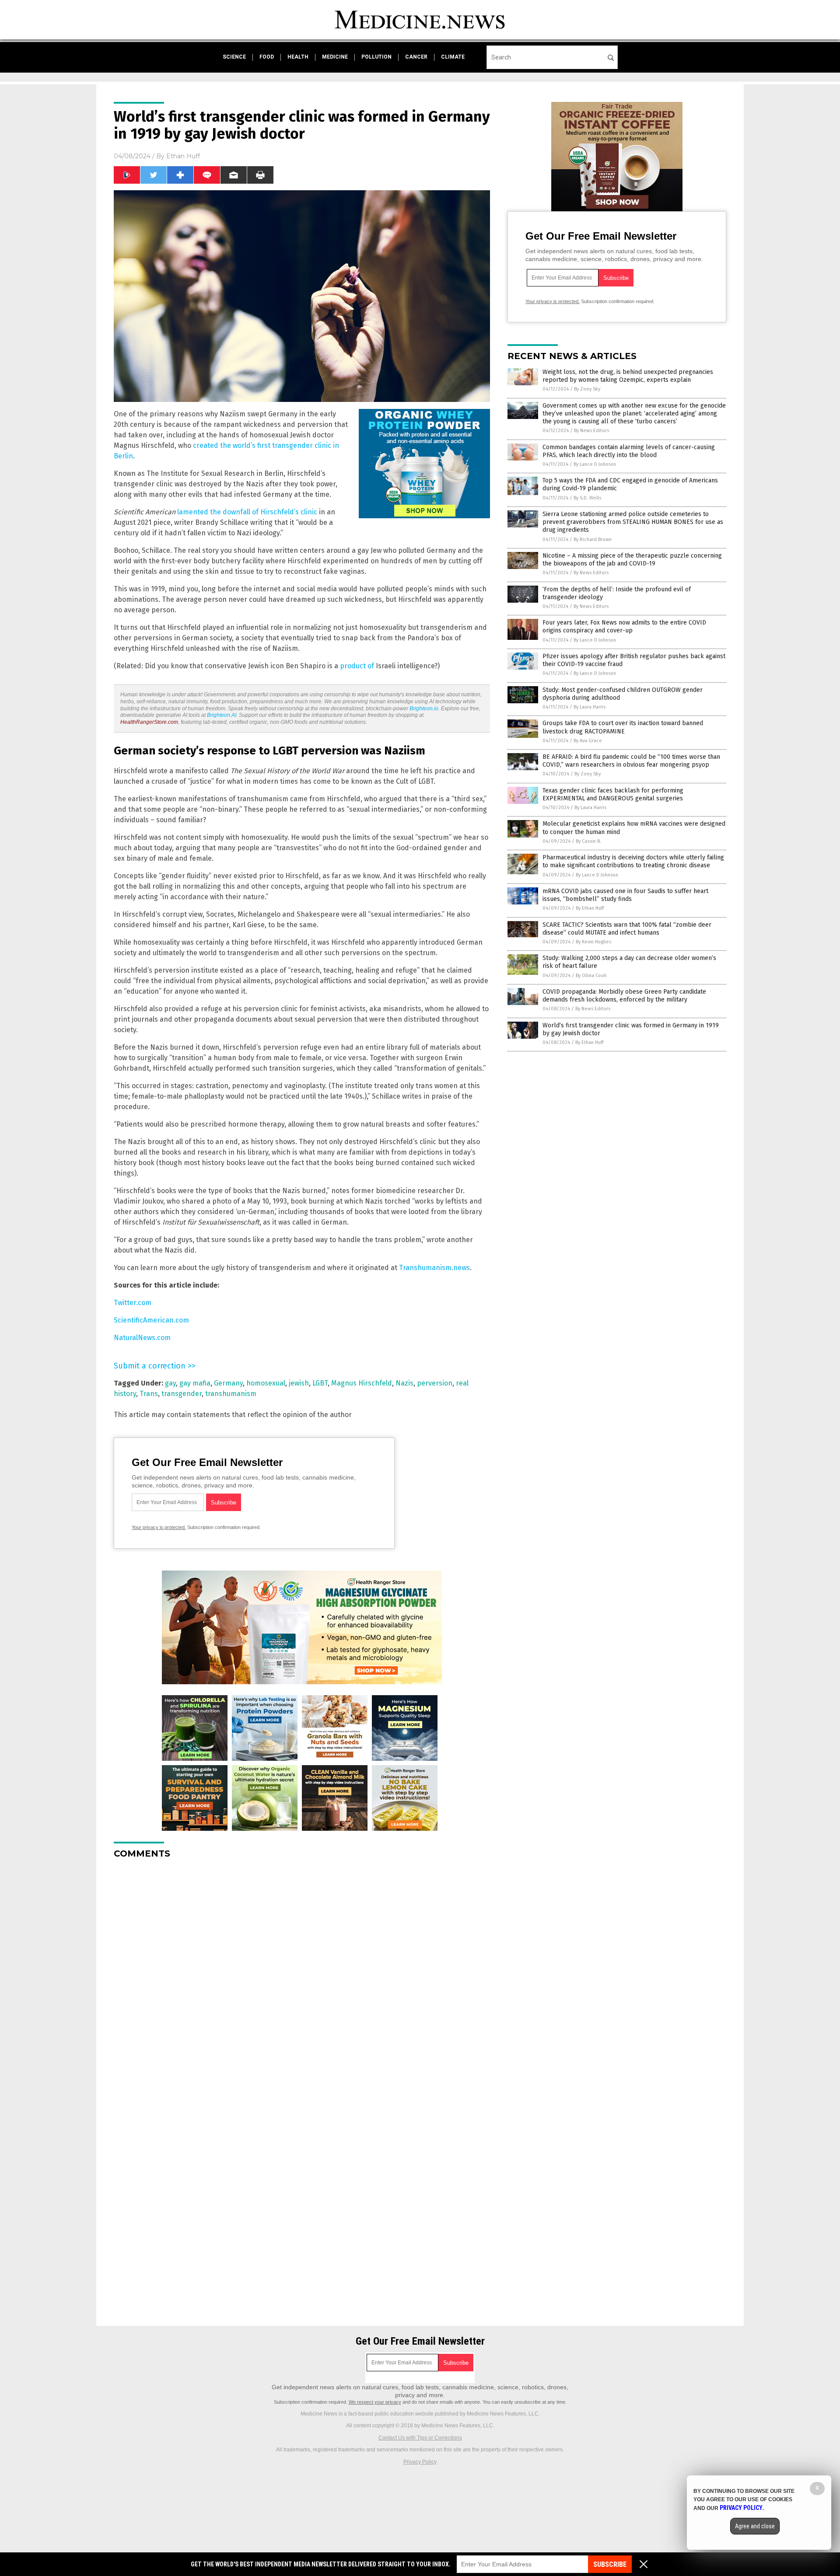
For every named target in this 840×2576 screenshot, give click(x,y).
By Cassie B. (588, 841)
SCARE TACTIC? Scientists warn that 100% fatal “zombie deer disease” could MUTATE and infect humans (627, 929)
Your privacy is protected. (159, 1527)
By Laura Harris (590, 707)
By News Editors (591, 431)
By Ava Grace (588, 741)
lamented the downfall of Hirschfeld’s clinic (247, 512)
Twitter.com (133, 1303)
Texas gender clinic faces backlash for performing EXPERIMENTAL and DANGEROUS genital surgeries (613, 794)
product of (357, 666)
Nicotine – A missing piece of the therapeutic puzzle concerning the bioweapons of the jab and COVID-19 (632, 560)
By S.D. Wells (587, 498)
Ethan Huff (183, 156)
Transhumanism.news (434, 1268)
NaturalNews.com (142, 1338)
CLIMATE (453, 57)
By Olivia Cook (591, 976)
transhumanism (231, 1394)
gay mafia (195, 1383)
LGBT (320, 1383)
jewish (299, 1383)
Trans (149, 1394)
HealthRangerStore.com (149, 722)
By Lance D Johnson (595, 464)
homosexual (266, 1383)
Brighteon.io (424, 709)
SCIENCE (234, 57)
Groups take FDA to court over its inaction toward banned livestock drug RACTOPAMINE (623, 727)
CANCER (416, 57)
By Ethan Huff (590, 908)
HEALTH (298, 57)
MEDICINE (335, 57)
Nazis (404, 1383)
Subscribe (610, 2564)
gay (170, 1383)
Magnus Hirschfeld (362, 1383)
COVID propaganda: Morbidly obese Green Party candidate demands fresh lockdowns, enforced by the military (624, 996)
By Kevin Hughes (593, 942)
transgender (182, 1394)
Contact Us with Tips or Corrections (420, 2438)
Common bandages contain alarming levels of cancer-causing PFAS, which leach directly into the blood (629, 451)
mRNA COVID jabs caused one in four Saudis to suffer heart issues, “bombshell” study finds (625, 895)
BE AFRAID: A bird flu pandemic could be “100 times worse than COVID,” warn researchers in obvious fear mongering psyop (631, 761)
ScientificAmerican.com (151, 1320)
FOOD (267, 57)
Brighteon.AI (222, 715)
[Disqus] (302, 1975)
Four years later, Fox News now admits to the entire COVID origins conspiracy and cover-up (624, 627)
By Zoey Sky (587, 389)
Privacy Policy (420, 2462)
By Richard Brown (593, 539)
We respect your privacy (375, 2402)
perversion (435, 1383)
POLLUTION (376, 57)
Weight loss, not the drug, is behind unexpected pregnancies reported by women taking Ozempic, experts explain (628, 376)
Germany (228, 1383)
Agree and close (755, 2526)
